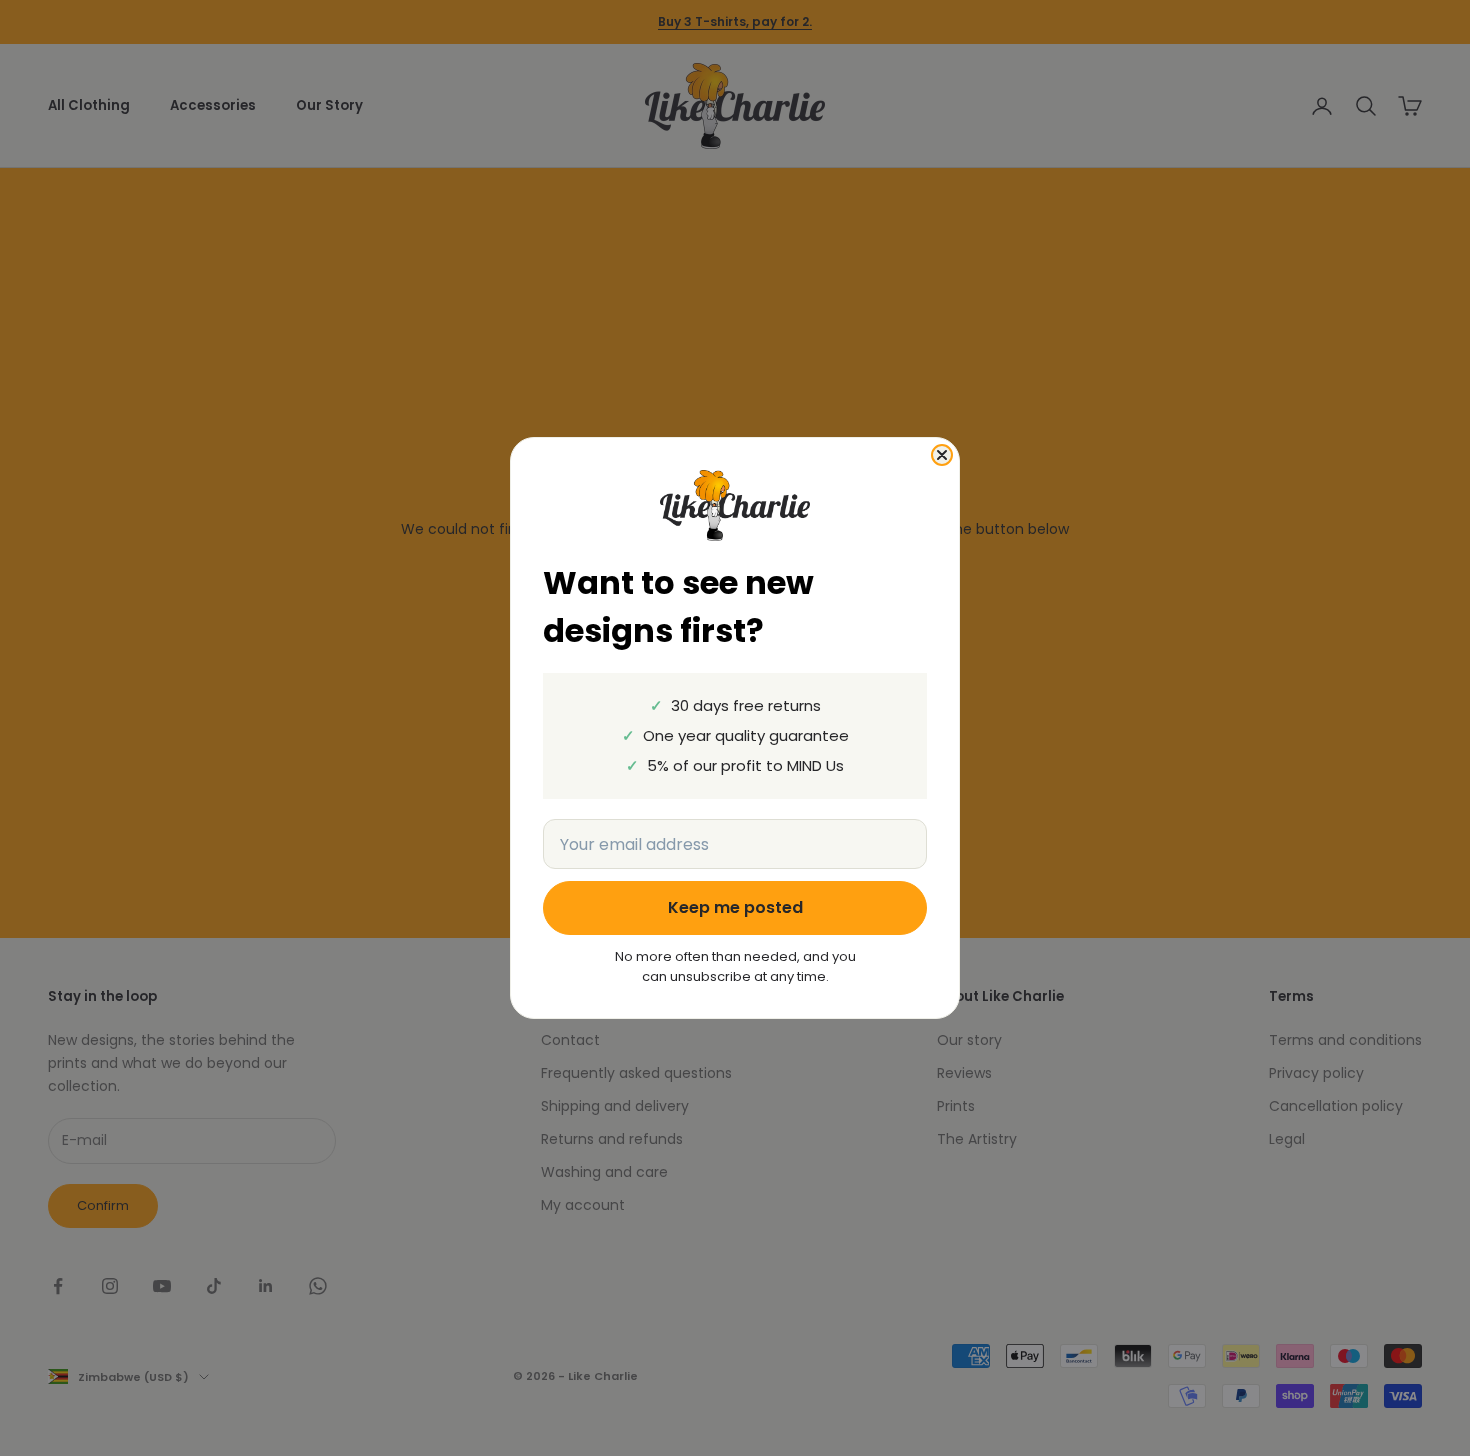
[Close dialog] (942, 455)
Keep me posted (735, 907)
